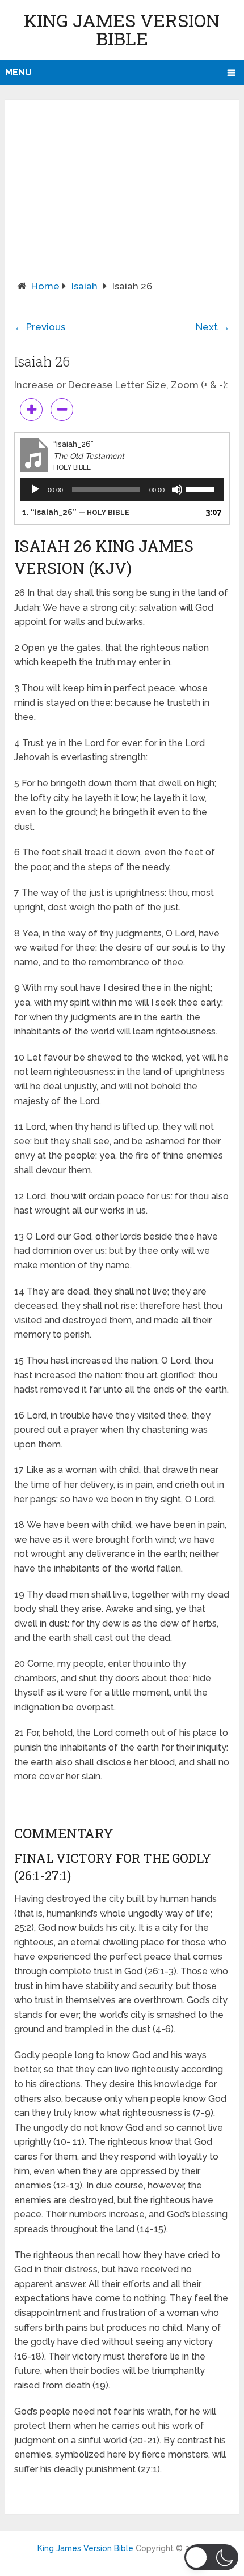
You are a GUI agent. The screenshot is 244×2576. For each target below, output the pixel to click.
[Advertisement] (122, 194)
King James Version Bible (122, 29)
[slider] (202, 488)
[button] (211, 2557)
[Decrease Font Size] (62, 410)
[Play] (35, 489)
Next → (213, 327)
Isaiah (85, 286)
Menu (18, 72)
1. (76, 512)
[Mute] (177, 489)
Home (45, 286)
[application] (122, 489)
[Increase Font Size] (31, 410)
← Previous (40, 327)
